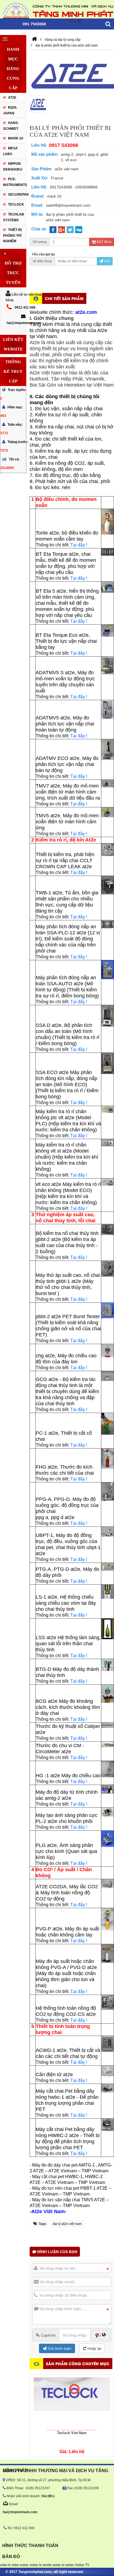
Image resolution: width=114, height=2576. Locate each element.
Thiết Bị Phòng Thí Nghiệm (12, 235)
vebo (15, 2565)
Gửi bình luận (59, 2348)
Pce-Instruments (15, 182)
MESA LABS (10, 151)
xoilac (24, 2565)
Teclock (16, 204)
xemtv (47, 2565)
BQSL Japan (10, 110)
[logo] (57, 10)
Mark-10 (16, 138)
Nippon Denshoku (13, 167)
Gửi (107, 261)
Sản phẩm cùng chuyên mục (78, 2363)
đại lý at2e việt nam (67, 2224)
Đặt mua (104, 242)
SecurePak (17, 195)
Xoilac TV (82, 2565)
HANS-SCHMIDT (11, 126)
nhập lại (94, 2348)
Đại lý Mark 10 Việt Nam (72, 2433)
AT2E (12, 98)
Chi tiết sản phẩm (64, 298)
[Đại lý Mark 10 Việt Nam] (72, 2402)
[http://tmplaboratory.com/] (34, 40)
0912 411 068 (25, 307)
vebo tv (5, 2565)
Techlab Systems (14, 217)
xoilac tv (36, 2565)
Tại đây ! (79, 545)
